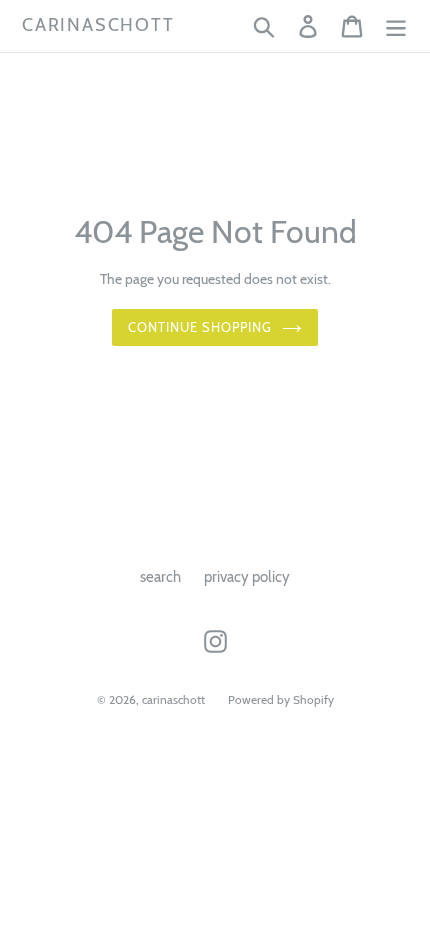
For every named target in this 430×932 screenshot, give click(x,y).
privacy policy (247, 577)
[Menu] (396, 26)
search (160, 577)
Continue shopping (200, 327)
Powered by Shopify (281, 699)
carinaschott (98, 25)
